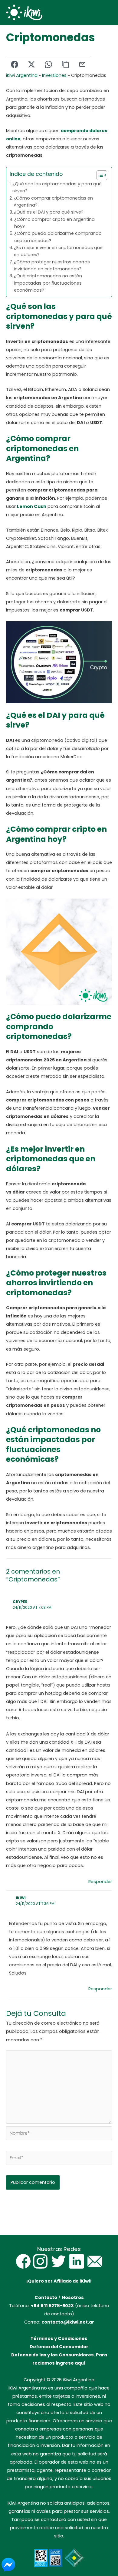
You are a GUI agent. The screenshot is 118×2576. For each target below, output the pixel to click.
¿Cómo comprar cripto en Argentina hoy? (54, 223)
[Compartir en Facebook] (15, 65)
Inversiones (54, 75)
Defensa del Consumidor (59, 2347)
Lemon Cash (32, 506)
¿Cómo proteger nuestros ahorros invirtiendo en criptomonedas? (52, 265)
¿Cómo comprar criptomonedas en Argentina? (53, 202)
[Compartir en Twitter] (31, 65)
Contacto (46, 2297)
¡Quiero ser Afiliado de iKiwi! (59, 2281)
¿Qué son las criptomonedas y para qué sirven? (57, 187)
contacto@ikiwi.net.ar (68, 2322)
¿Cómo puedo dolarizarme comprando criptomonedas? (58, 237)
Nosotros (73, 2297)
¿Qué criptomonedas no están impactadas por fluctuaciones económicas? (48, 283)
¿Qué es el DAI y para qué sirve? (49, 212)
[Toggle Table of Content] (99, 175)
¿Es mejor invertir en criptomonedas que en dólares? (58, 251)
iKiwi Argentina (22, 75)
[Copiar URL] (65, 65)
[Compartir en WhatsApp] (48, 65)
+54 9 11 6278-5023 (52, 2306)
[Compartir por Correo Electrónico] (82, 65)
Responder (100, 1882)
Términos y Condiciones (59, 2338)
